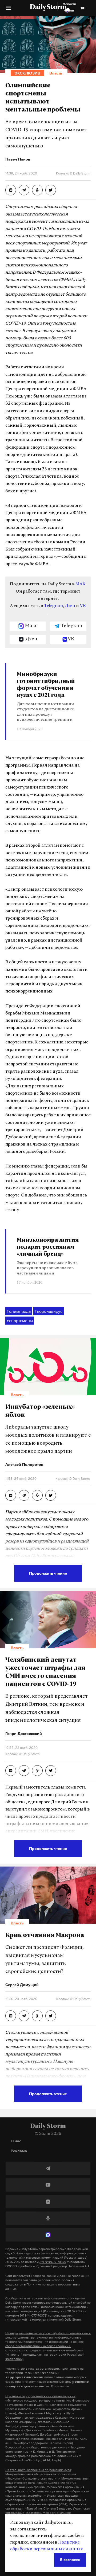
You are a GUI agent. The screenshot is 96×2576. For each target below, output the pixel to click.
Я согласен (70, 2560)
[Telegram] (48, 2168)
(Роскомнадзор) (76, 2258)
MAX (80, 584)
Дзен (70, 606)
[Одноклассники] (48, 2218)
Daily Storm (48, 8)
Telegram (53, 606)
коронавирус (49, 1311)
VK (83, 606)
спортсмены (20, 1321)
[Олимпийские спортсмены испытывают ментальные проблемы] (11, 190)
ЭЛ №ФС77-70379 (53, 2262)
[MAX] (48, 2235)
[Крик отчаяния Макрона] (11, 2016)
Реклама (19, 2151)
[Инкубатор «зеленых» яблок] (11, 1495)
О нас (16, 2141)
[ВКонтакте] (48, 2202)
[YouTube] (48, 2185)
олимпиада (19, 1311)
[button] (9, 10)
